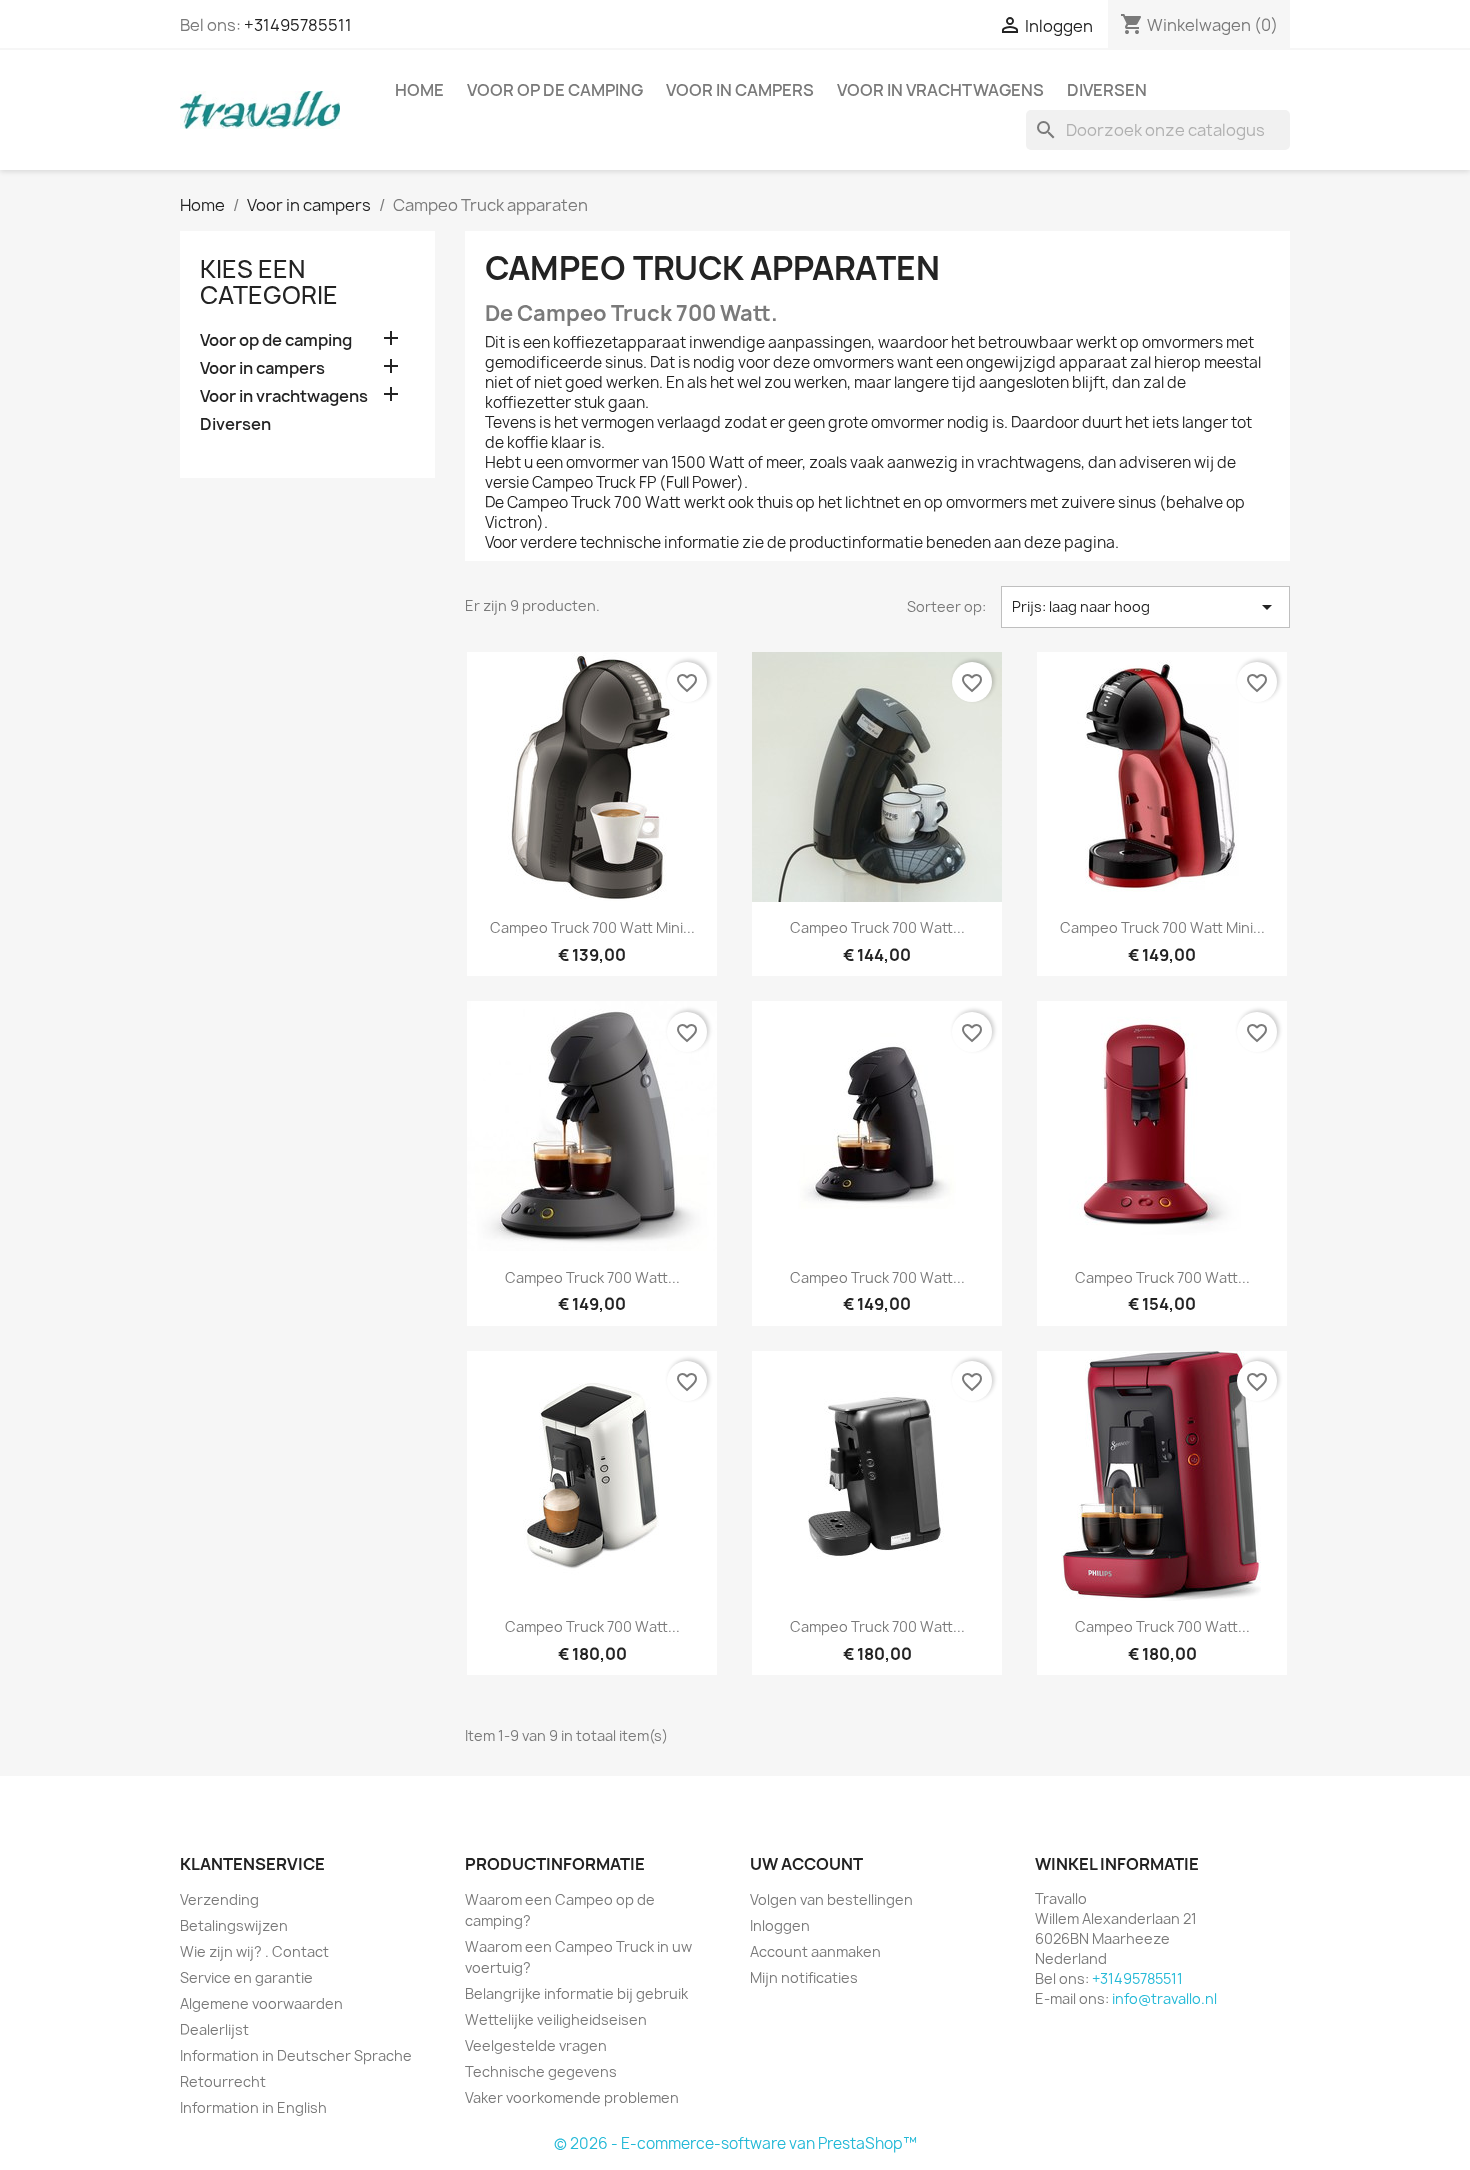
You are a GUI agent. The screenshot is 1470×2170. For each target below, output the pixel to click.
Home (419, 90)
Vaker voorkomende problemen (572, 2097)
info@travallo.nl (1164, 1998)
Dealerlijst (214, 2029)
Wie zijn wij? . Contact (254, 1951)
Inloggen (780, 1925)
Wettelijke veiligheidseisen (556, 2019)
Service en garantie (246, 1977)
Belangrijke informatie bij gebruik (576, 1993)
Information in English (253, 2107)
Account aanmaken (815, 1951)
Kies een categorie (269, 282)
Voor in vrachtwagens (940, 90)
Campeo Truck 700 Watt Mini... (592, 927)
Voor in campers (740, 90)
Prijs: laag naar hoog (1145, 607)
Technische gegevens (541, 2071)
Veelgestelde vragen (536, 2045)
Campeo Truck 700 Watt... (877, 927)
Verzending (219, 1899)
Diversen (1107, 90)
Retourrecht (223, 2081)
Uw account (806, 1864)
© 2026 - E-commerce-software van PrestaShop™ (735, 2143)
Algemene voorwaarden (261, 2003)
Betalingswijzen (234, 1925)
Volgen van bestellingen (831, 1899)
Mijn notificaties (804, 1977)
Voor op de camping (555, 90)
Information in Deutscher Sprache (296, 2055)
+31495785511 (298, 25)
